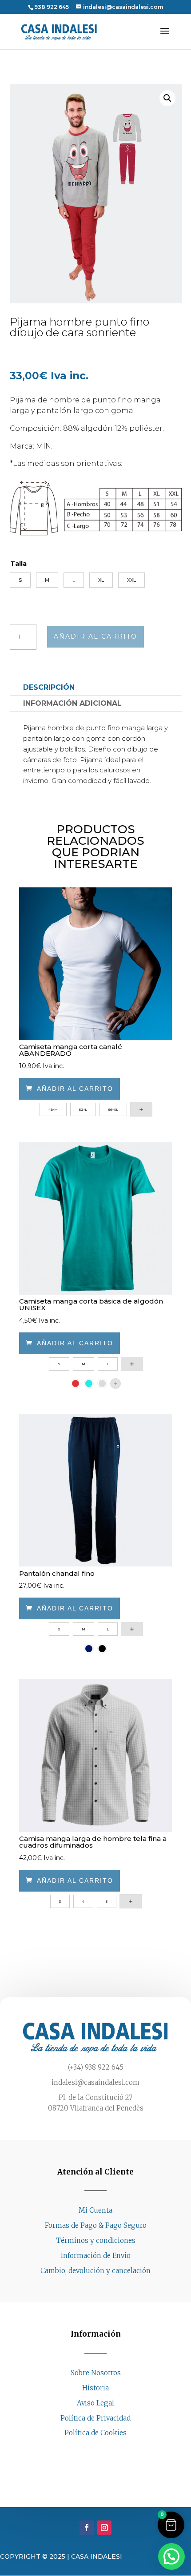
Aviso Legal (95, 2403)
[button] (167, 98)
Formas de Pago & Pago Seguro (96, 2225)
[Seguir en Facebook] (87, 2450)
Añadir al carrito (95, 636)
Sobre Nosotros (96, 2373)
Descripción (49, 687)
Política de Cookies (95, 2433)
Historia (95, 2388)
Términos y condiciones (96, 2240)
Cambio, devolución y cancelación (95, 2271)
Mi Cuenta (95, 2210)
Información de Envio (96, 2256)
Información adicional (72, 703)
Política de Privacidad (95, 2418)
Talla (18, 564)
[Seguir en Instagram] (104, 2450)
